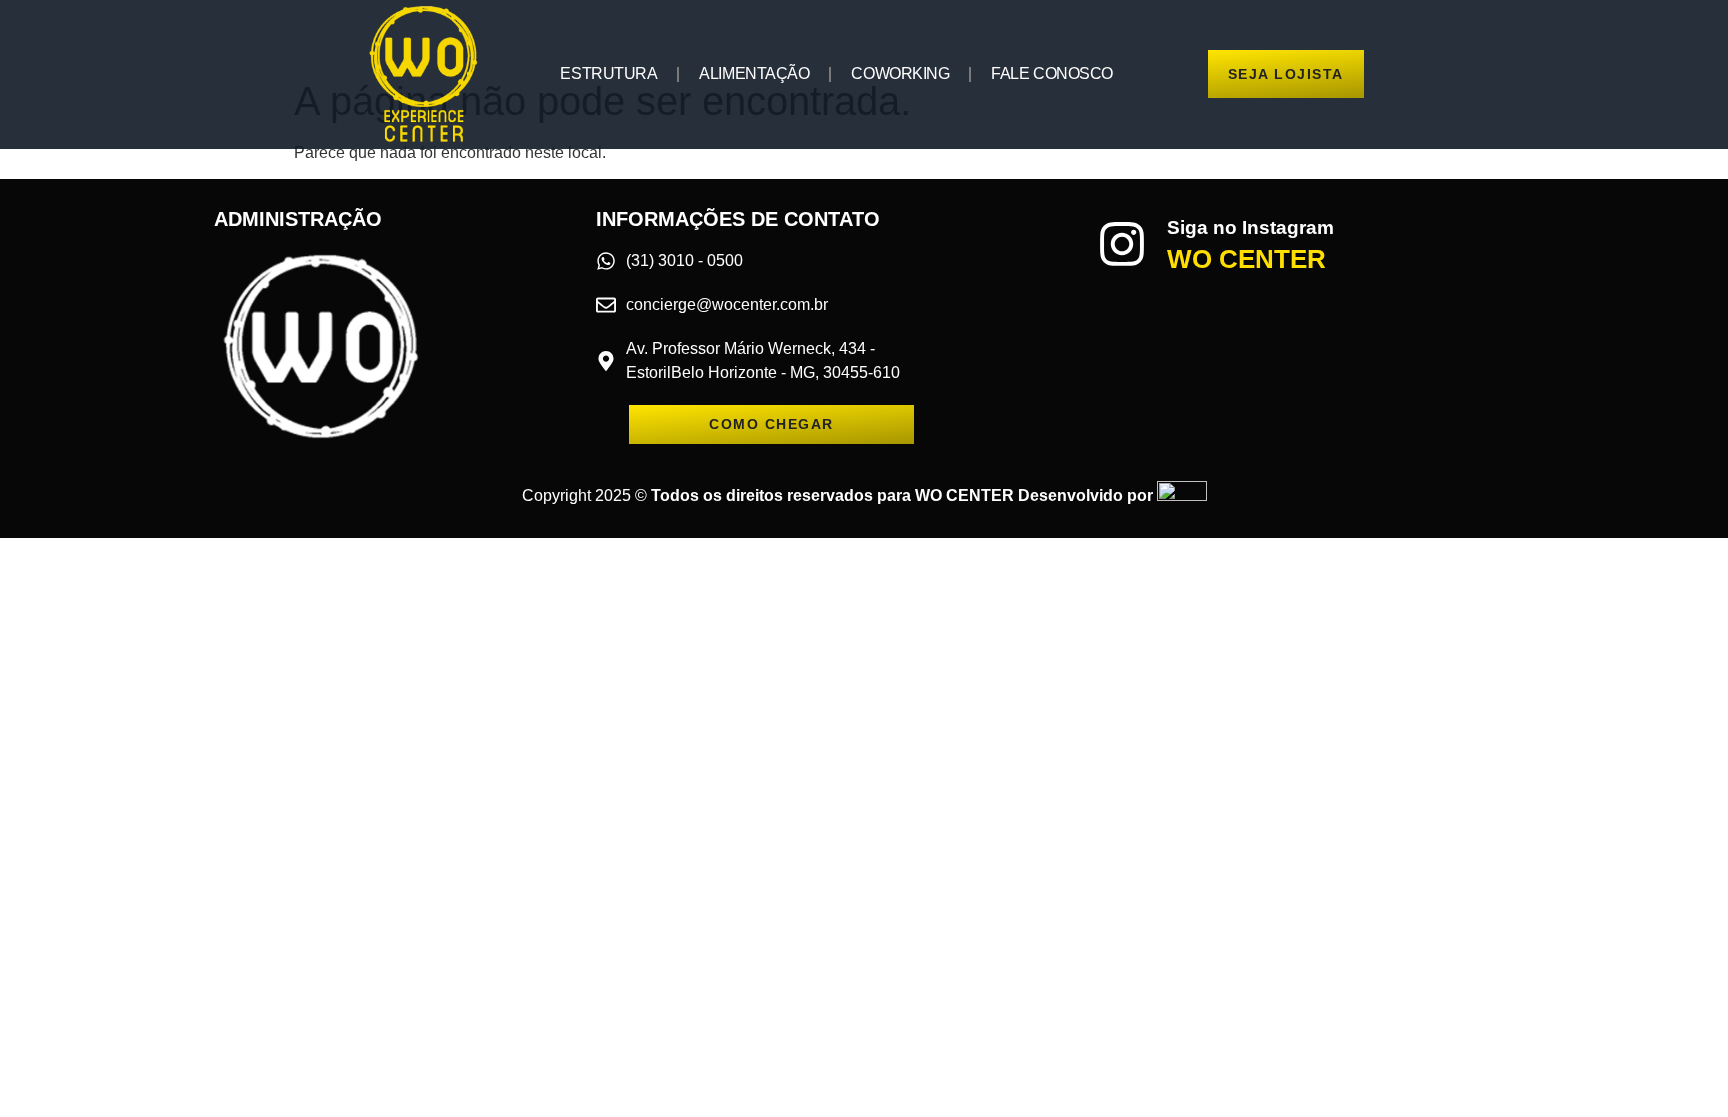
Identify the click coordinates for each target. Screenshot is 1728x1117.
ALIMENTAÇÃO (754, 73)
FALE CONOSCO (1052, 73)
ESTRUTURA (608, 73)
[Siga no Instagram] (1122, 244)
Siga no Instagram (1250, 227)
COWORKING (900, 73)
